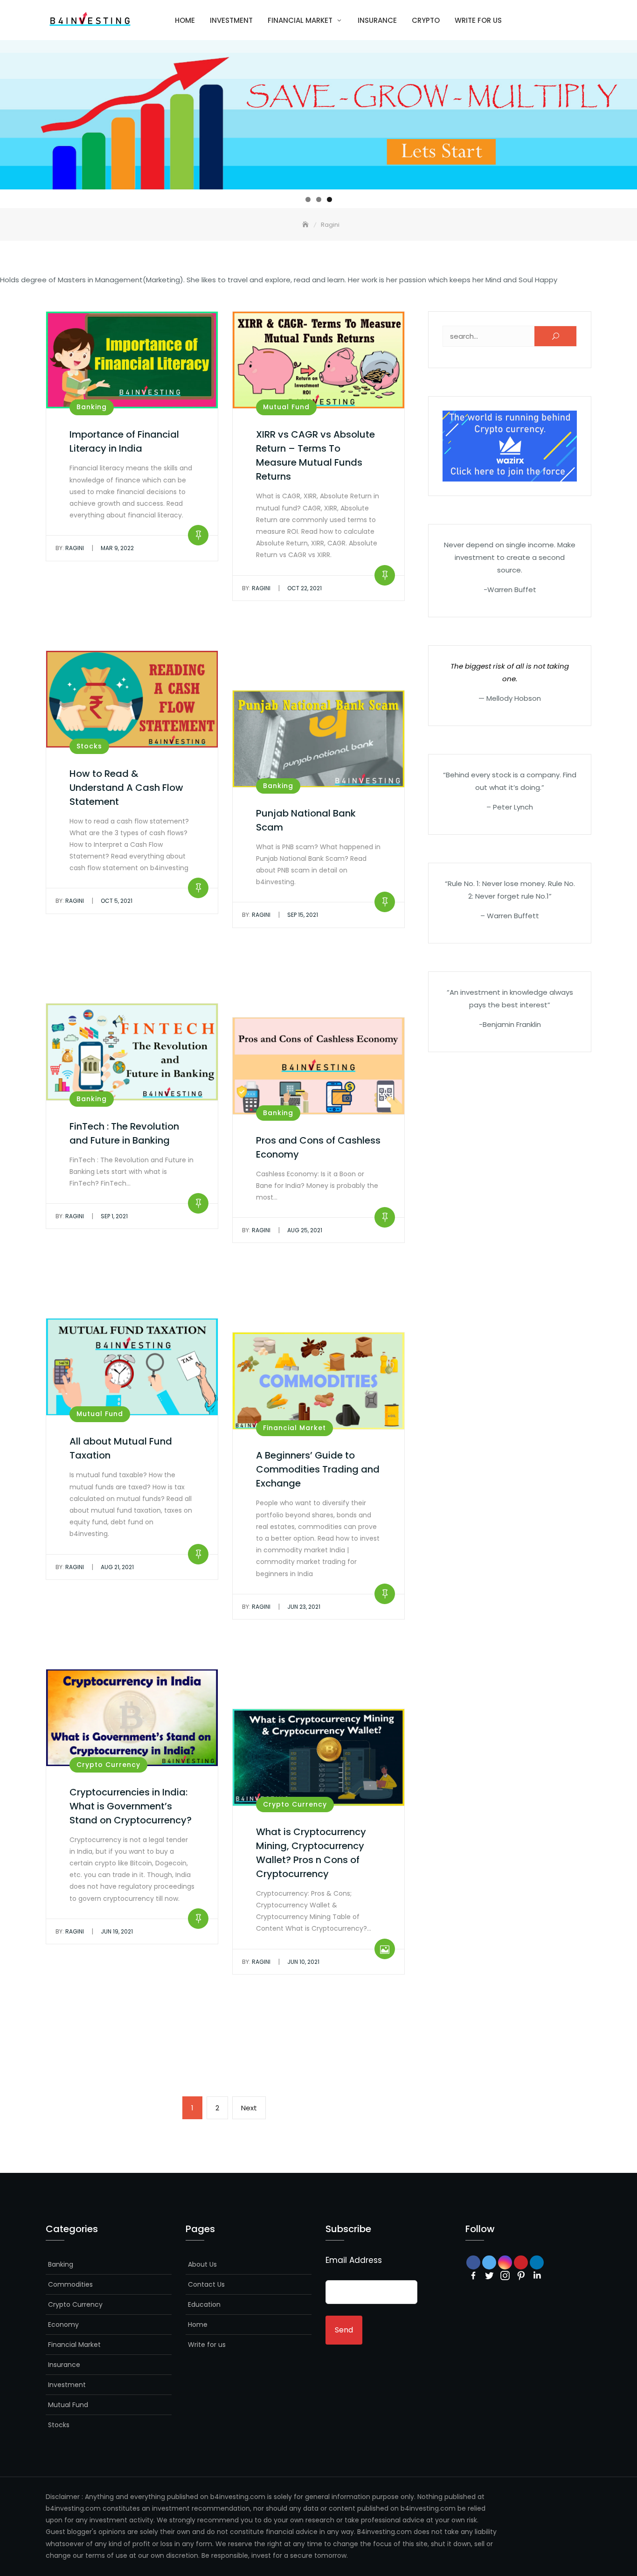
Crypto (426, 20)
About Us (202, 2264)
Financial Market (300, 20)
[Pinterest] (521, 2276)
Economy (63, 2325)
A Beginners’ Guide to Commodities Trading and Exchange (318, 1469)
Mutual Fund (286, 407)
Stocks (89, 746)
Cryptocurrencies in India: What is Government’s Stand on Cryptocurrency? (131, 1806)
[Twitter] (489, 2276)
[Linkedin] (537, 2276)
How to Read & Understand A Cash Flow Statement (126, 788)
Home (185, 20)
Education (204, 2304)
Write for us (478, 20)
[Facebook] (473, 2276)
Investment (231, 20)
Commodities (70, 2284)
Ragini (70, 548)
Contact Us (206, 2284)
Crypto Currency (108, 1765)
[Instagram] (505, 2276)
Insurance (377, 20)
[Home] (306, 225)
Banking (92, 407)
